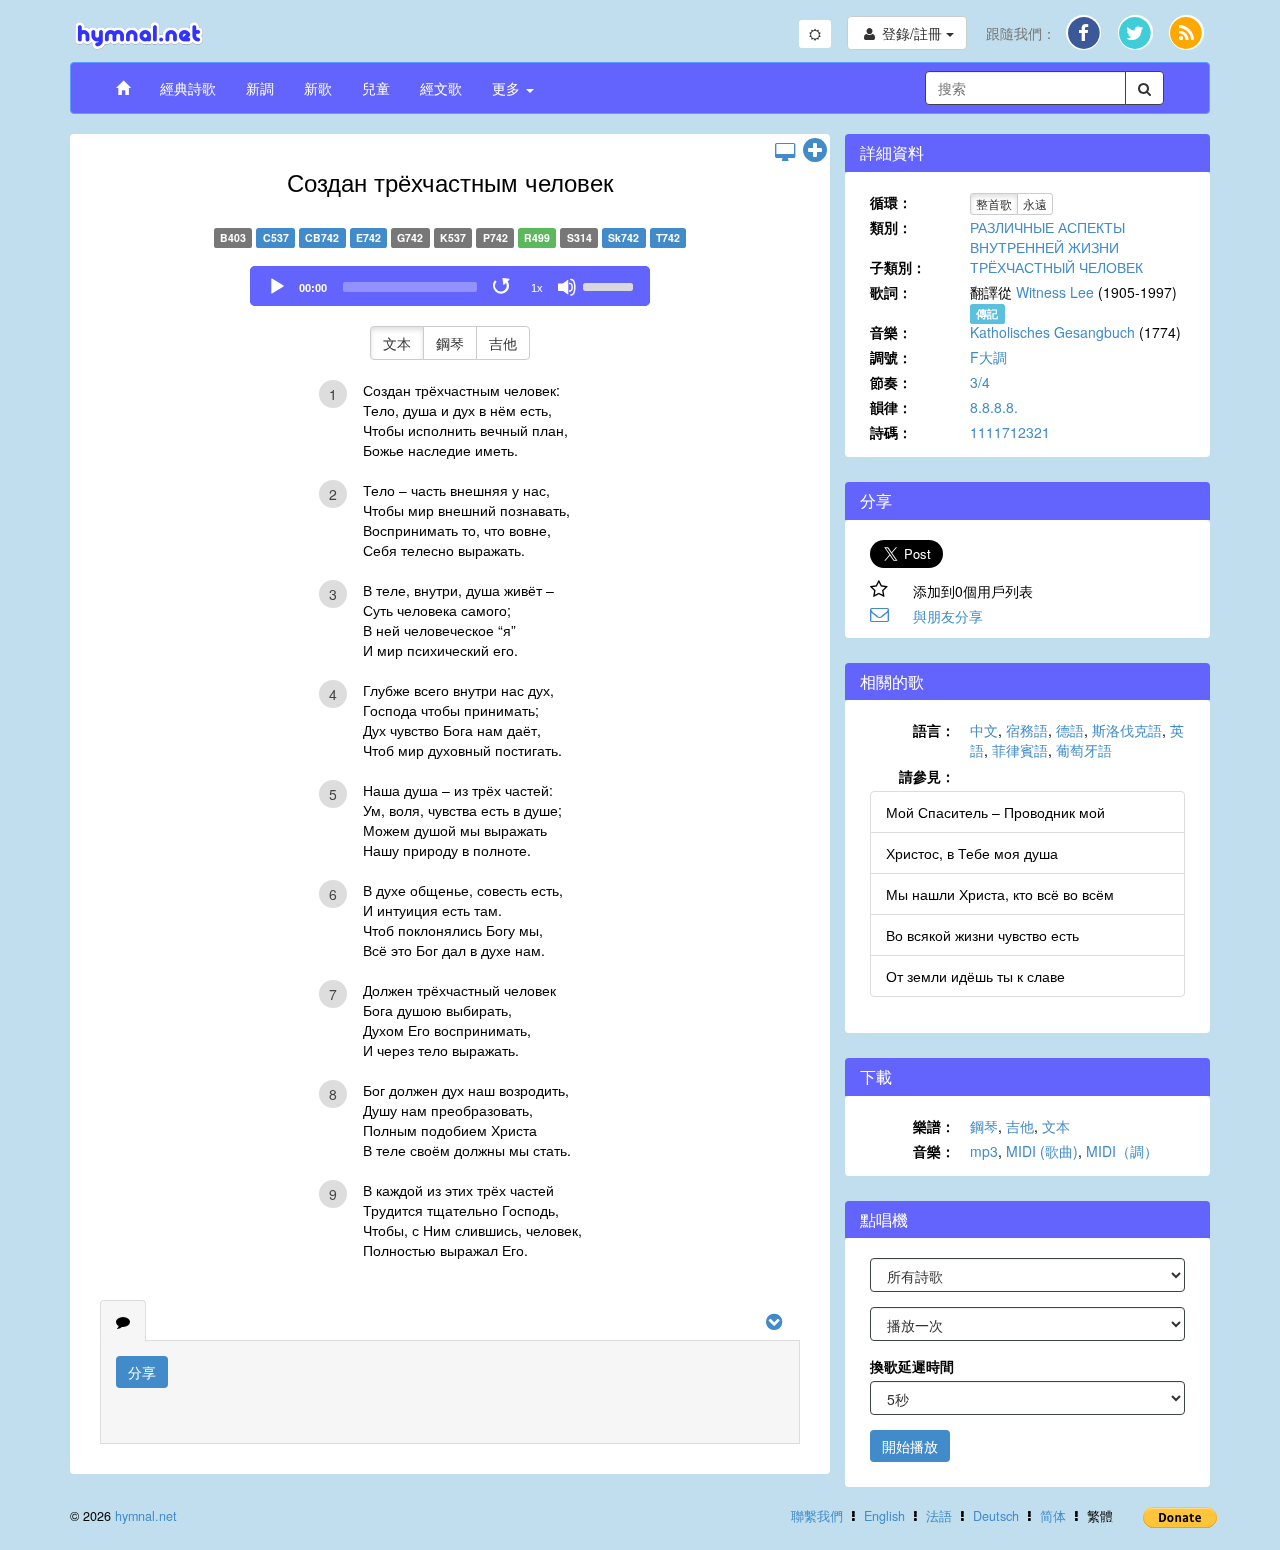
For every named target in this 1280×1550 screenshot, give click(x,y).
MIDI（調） (1122, 1151)
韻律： (891, 407)
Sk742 (623, 237)
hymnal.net (146, 1516)
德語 (1070, 730)
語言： (934, 730)
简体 (1053, 1516)
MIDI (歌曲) (1042, 1151)
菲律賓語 (1020, 750)
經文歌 (441, 88)
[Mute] (567, 287)
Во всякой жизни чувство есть (982, 935)
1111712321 (1010, 432)
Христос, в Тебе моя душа (972, 853)
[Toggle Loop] (503, 287)
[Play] (277, 287)
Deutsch (996, 1516)
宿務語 (1027, 730)
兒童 (376, 88)
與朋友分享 (948, 616)
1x (537, 288)
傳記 (987, 313)
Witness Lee (1055, 292)
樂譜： (934, 1126)
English (884, 1516)
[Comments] (123, 1321)
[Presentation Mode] (785, 151)
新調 (260, 88)
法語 (939, 1516)
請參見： (927, 776)
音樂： (891, 332)
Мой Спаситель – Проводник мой (995, 812)
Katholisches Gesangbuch (1052, 332)
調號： (891, 357)
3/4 (980, 382)
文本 (397, 343)
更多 (508, 88)
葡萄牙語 (1084, 750)
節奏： (891, 382)
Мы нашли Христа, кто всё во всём (1000, 894)
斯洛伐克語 (1127, 730)
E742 (368, 237)
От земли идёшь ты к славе (975, 976)
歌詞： (891, 292)
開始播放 (910, 1446)
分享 (142, 1372)
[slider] (611, 285)
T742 (668, 237)
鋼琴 (450, 343)
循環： (891, 202)
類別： (891, 227)
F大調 (988, 357)
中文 (984, 730)
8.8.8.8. (994, 407)
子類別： (898, 267)
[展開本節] (815, 151)
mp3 (984, 1151)
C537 (276, 237)
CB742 (322, 237)
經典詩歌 (188, 88)
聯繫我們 (817, 1516)
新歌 (318, 88)
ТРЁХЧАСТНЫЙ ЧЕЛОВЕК (1056, 267)
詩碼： (891, 432)
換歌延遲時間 (912, 1366)
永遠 (1035, 203)
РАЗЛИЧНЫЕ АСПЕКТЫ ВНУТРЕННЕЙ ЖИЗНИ (1047, 237)
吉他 (503, 343)
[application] (450, 286)
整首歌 (994, 203)
